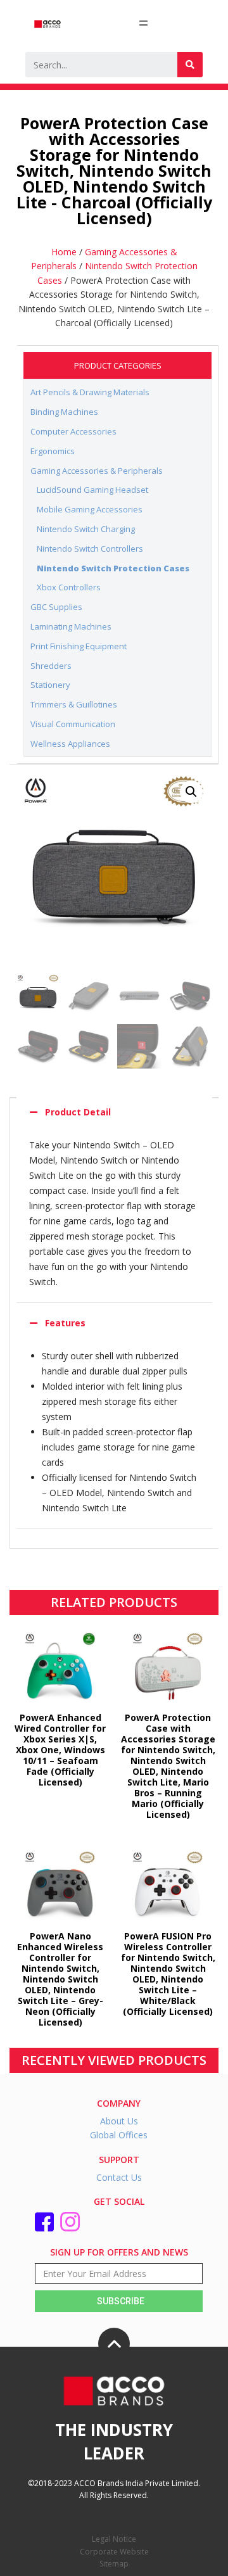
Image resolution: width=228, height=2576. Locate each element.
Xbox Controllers (69, 587)
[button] (191, 792)
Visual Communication (73, 724)
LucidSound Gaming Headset (92, 490)
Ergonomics (53, 451)
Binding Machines (64, 412)
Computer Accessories (73, 431)
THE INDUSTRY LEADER (114, 2441)
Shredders (51, 666)
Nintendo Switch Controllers (90, 549)
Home (64, 252)
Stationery (50, 685)
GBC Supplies (56, 607)
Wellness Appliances (70, 744)
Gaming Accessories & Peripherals (97, 471)
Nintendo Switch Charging (86, 529)
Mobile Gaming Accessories (90, 509)
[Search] (190, 65)
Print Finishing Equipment (79, 646)
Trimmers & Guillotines (74, 704)
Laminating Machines (71, 626)
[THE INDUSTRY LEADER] (114, 2344)
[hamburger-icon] (143, 23)
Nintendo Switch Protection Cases (113, 568)
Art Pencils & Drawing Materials (90, 392)
